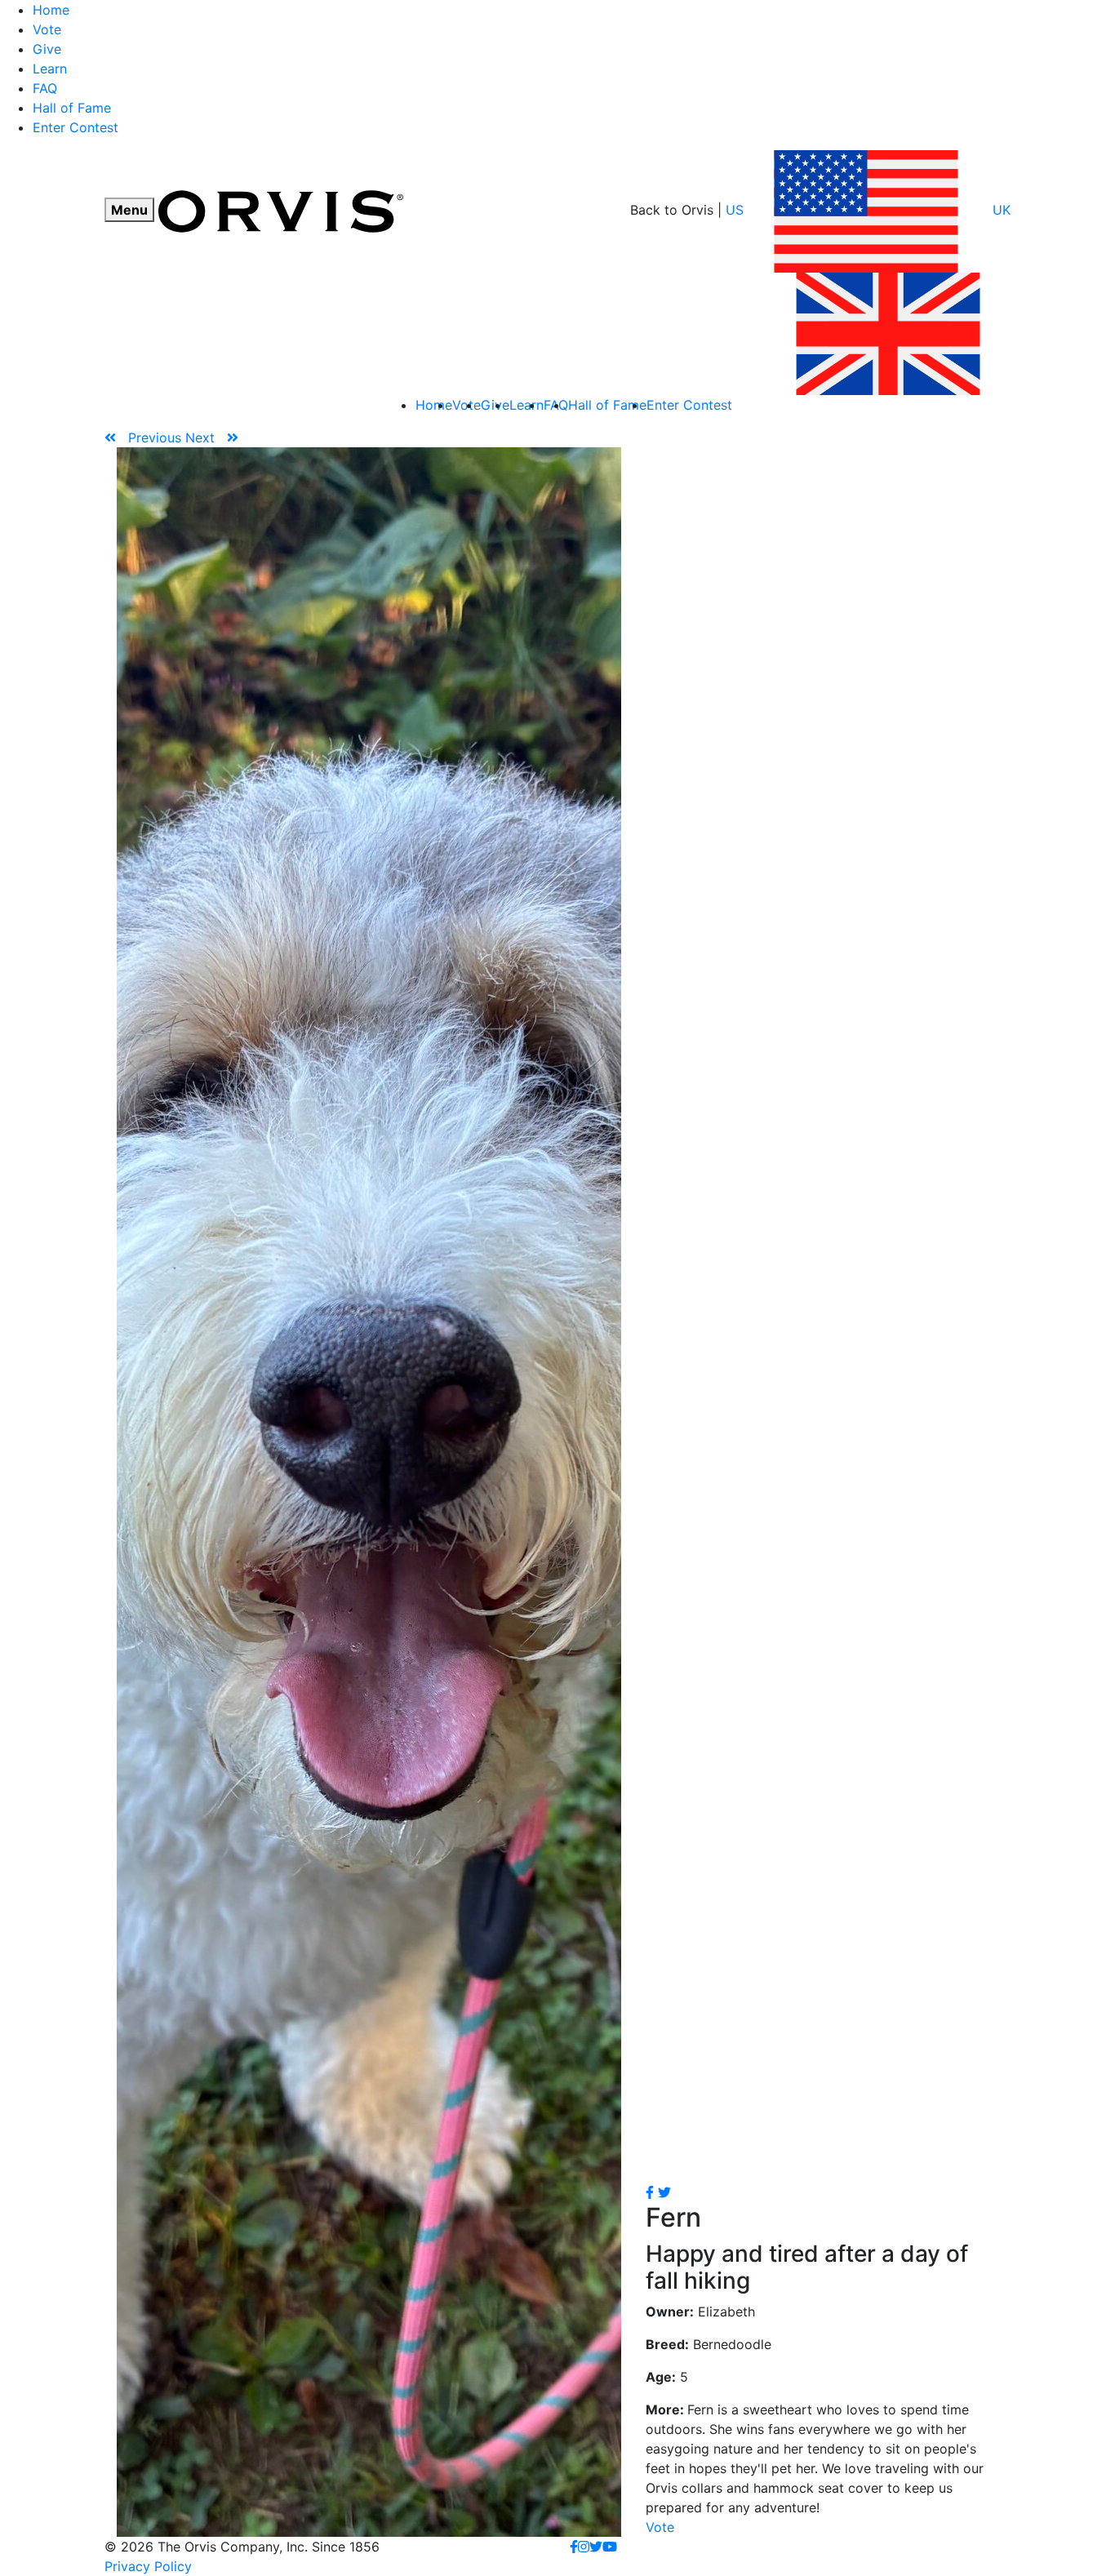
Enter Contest (76, 127)
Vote (47, 29)
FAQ (45, 88)
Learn (50, 69)
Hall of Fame (72, 108)
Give (47, 49)
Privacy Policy (148, 2566)
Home (51, 10)
